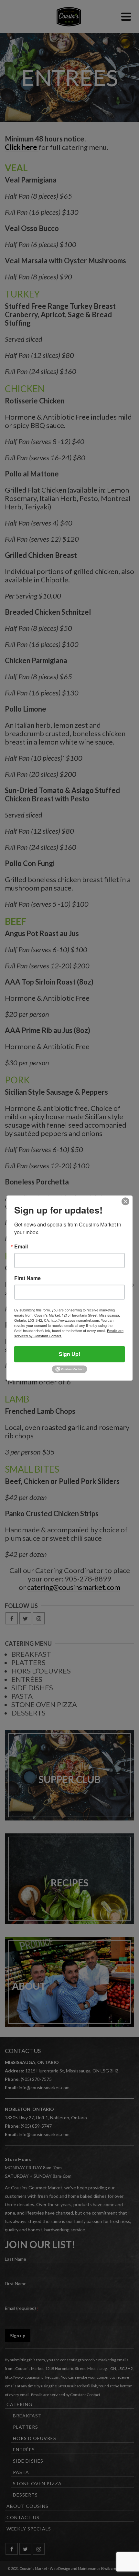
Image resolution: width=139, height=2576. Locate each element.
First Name (27, 1278)
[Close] (125, 1201)
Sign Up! (69, 1354)
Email (21, 1246)
